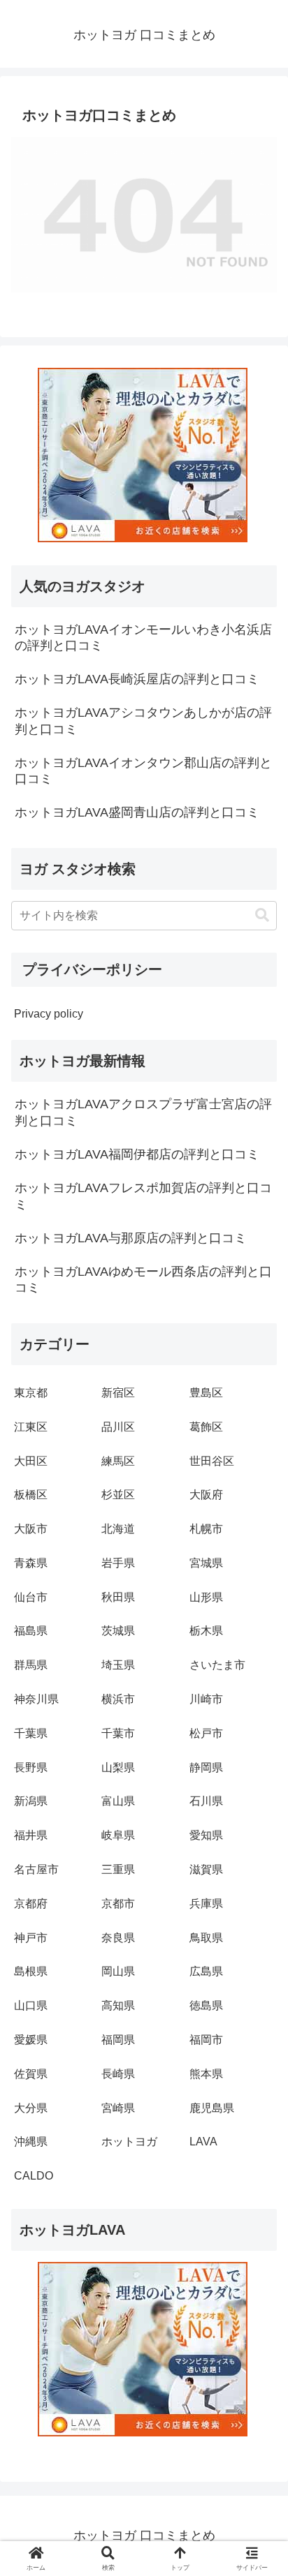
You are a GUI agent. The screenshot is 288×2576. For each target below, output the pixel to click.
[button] (262, 915)
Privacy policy (49, 1014)
